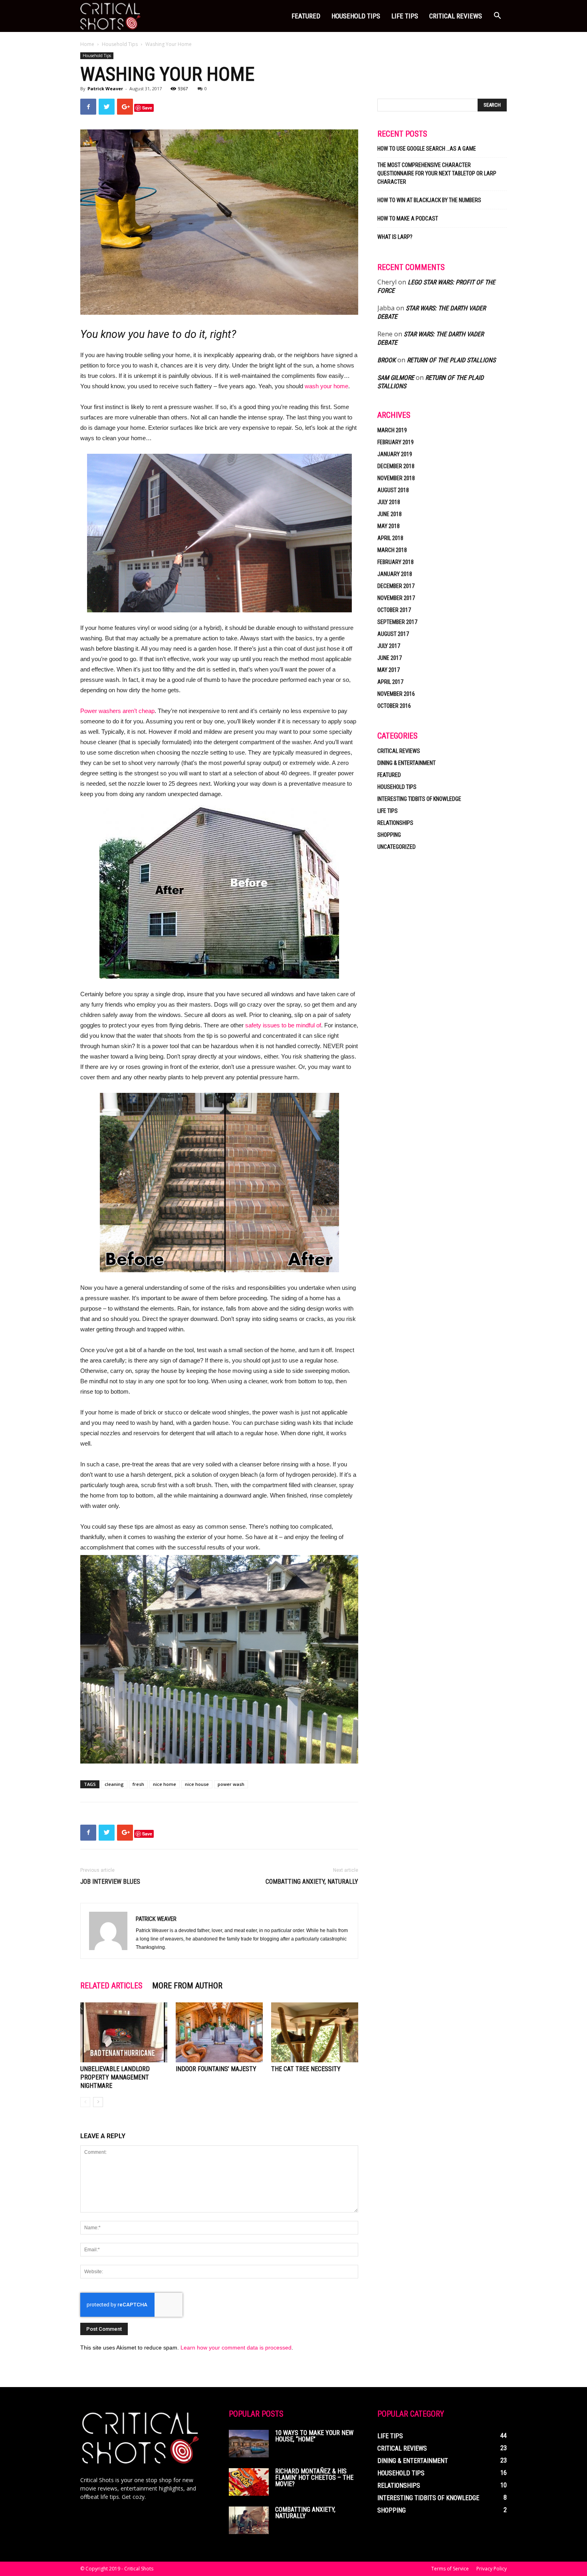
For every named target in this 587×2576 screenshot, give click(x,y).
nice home (165, 1784)
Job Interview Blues (110, 1882)
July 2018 (389, 502)
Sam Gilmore (396, 378)
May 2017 (389, 670)
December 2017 (396, 586)
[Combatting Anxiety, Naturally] (249, 2520)
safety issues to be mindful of (283, 1025)
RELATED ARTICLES (111, 1986)
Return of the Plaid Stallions (451, 360)
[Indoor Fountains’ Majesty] (219, 2032)
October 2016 (394, 706)
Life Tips (405, 16)
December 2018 (396, 466)
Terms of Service (450, 2569)
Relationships (395, 823)
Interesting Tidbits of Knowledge (419, 799)
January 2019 (395, 454)
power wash (231, 1784)
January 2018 (395, 574)
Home (87, 44)
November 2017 (396, 598)
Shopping (389, 835)
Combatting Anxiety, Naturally (312, 1882)
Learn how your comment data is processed (236, 2348)
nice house (197, 1784)
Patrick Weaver (105, 88)
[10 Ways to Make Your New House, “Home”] (249, 2444)
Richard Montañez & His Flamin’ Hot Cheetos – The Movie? (314, 2478)
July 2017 (389, 646)
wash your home (326, 386)
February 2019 (396, 442)
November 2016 (396, 694)
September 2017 (397, 622)
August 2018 (393, 490)
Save (147, 108)
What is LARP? (395, 237)
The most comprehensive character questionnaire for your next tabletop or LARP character (437, 173)
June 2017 (390, 658)
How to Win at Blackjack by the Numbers (429, 200)
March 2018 (392, 550)
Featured (306, 16)
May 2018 (389, 526)
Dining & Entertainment (407, 763)
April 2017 (390, 682)
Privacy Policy (492, 2569)
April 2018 (390, 538)
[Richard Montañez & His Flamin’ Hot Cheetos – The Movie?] (249, 2482)
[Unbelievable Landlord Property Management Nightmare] (124, 2032)
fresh (138, 1784)
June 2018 (390, 514)
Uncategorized (397, 847)
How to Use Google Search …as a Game (427, 149)
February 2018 (396, 562)
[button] (497, 17)
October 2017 (394, 610)
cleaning (114, 1784)
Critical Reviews (456, 16)
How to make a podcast (408, 218)
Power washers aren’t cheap (117, 711)
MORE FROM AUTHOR (187, 1986)
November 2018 (396, 478)
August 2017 (393, 634)
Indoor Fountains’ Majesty (216, 2069)
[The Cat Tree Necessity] (315, 2032)
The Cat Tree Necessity (306, 2069)
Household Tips (356, 16)
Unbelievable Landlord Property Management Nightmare (115, 2077)
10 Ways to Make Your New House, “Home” (314, 2436)
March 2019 (392, 430)
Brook (387, 360)
